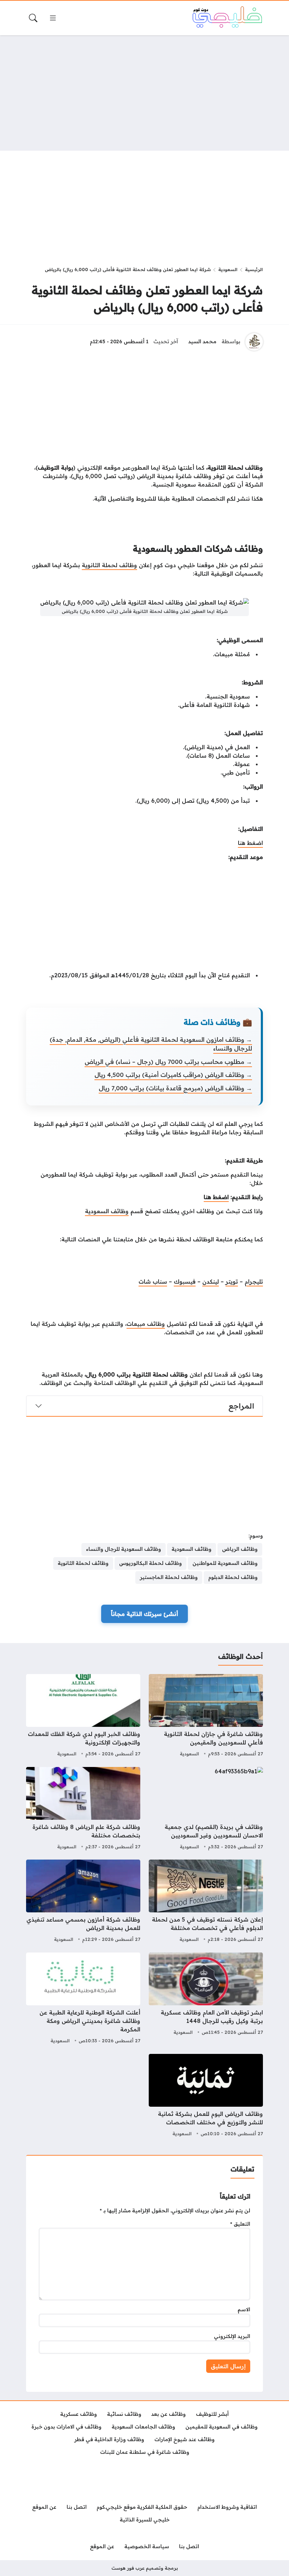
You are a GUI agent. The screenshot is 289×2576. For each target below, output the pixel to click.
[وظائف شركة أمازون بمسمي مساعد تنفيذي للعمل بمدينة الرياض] (83, 1902)
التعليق (240, 2224)
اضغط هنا (250, 843)
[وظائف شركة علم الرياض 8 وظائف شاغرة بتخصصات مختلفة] (83, 1809)
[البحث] (33, 18)
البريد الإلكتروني (232, 2336)
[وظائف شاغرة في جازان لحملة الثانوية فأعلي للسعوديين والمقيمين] (206, 1716)
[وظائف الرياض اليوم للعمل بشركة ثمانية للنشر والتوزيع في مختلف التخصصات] (206, 2096)
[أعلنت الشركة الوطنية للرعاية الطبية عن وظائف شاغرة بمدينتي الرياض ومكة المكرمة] (83, 1999)
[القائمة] (53, 18)
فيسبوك (185, 1281)
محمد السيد (202, 341)
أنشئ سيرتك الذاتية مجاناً (144, 1614)
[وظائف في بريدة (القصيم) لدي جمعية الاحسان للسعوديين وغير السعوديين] (206, 1809)
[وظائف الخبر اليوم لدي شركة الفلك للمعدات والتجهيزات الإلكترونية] (83, 1716)
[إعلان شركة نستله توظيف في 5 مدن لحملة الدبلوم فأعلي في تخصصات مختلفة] (206, 1902)
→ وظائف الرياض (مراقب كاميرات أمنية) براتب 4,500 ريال (173, 1075)
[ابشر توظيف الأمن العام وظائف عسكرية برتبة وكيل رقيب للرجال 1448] (206, 1999)
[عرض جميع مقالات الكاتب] (254, 342)
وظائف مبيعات (146, 1324)
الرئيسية (254, 269)
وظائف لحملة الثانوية (109, 565)
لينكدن (211, 1281)
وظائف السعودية (107, 1211)
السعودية (228, 269)
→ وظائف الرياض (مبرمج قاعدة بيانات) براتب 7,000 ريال (175, 1088)
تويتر (232, 1281)
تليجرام (254, 1281)
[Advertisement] (144, 93)
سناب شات (153, 1281)
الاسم (244, 2309)
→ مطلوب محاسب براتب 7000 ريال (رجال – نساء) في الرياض (168, 1062)
